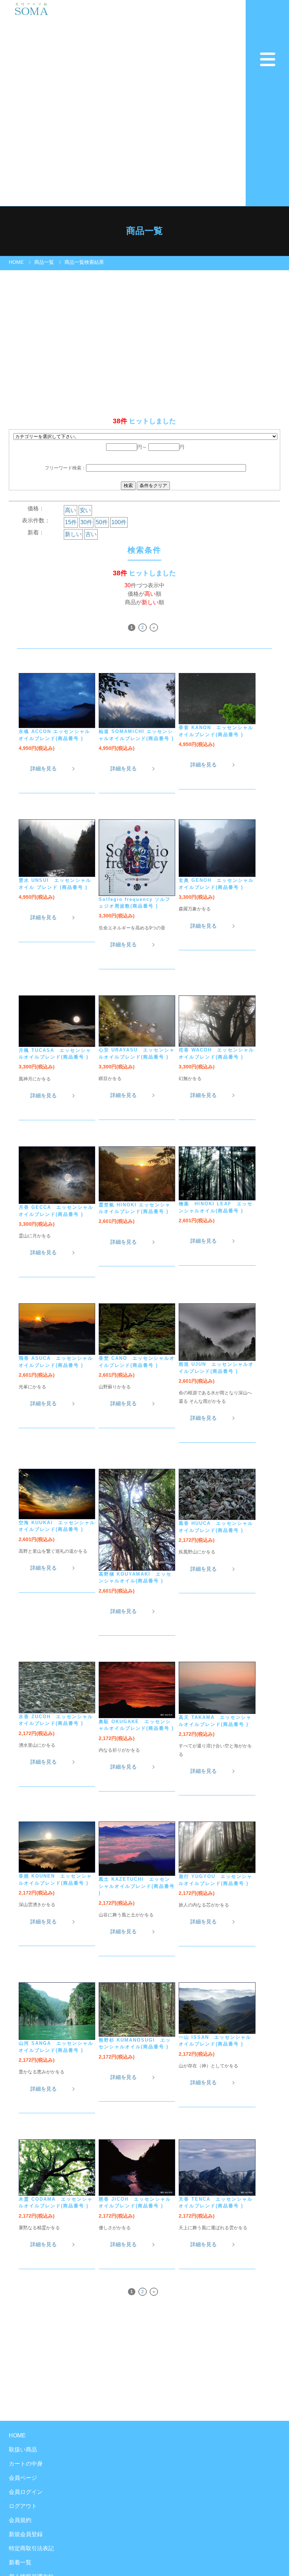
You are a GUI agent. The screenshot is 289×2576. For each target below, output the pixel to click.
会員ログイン (26, 2492)
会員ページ (23, 2478)
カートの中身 (26, 2464)
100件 (119, 522)
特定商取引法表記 (31, 2548)
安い (85, 510)
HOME (16, 262)
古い (91, 534)
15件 (71, 522)
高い (70, 510)
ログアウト (23, 2506)
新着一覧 (20, 2562)
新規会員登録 (26, 2534)
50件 (102, 522)
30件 (86, 522)
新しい (73, 534)
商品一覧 (44, 262)
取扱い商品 (23, 2450)
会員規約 (20, 2520)
